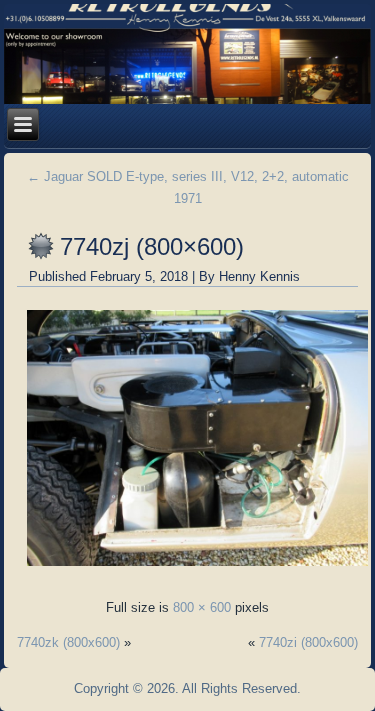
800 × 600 (202, 607)
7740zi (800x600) (308, 642)
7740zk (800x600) (68, 642)
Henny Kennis (259, 276)
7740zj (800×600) (152, 246)
